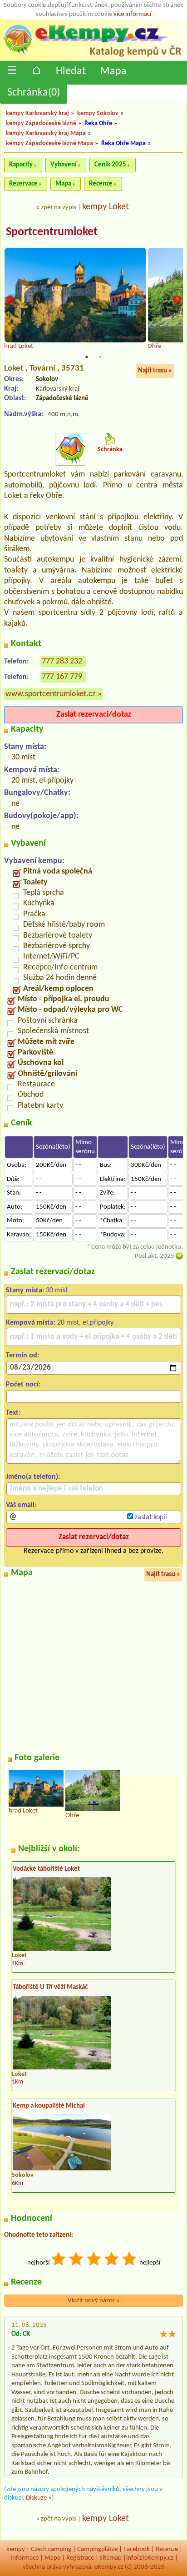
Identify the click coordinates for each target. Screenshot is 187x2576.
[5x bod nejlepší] (130, 2260)
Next (177, 300)
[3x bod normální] (94, 2260)
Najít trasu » (155, 371)
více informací (132, 14)
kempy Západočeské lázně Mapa (49, 143)
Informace (25, 2558)
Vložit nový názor (94, 2301)
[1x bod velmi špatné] (59, 2260)
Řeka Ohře (98, 123)
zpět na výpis (59, 208)
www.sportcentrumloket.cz (50, 694)
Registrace (80, 2558)
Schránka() (34, 93)
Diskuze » (39, 2498)
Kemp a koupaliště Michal (49, 2106)
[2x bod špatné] (77, 2260)
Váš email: (21, 1505)
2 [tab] (100, 357)
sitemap (111, 2558)
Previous (10, 300)
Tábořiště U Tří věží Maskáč (50, 1987)
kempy (16, 2549)
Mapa (113, 71)
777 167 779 (62, 677)
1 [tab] (87, 357)
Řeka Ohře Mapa (123, 143)
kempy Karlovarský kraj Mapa (46, 133)
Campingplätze (97, 2549)
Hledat (71, 71)
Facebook (137, 2549)
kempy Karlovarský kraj (37, 113)
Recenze (101, 184)
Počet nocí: (23, 1385)
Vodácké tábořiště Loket (46, 1869)
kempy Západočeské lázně (41, 123)
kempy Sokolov (98, 113)
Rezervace (23, 184)
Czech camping (51, 2549)
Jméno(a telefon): (33, 1477)
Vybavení (64, 165)
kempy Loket (106, 207)
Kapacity (21, 165)
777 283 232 (62, 661)
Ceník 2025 (110, 165)
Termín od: (22, 1356)
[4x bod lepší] (112, 2260)
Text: (13, 1413)
